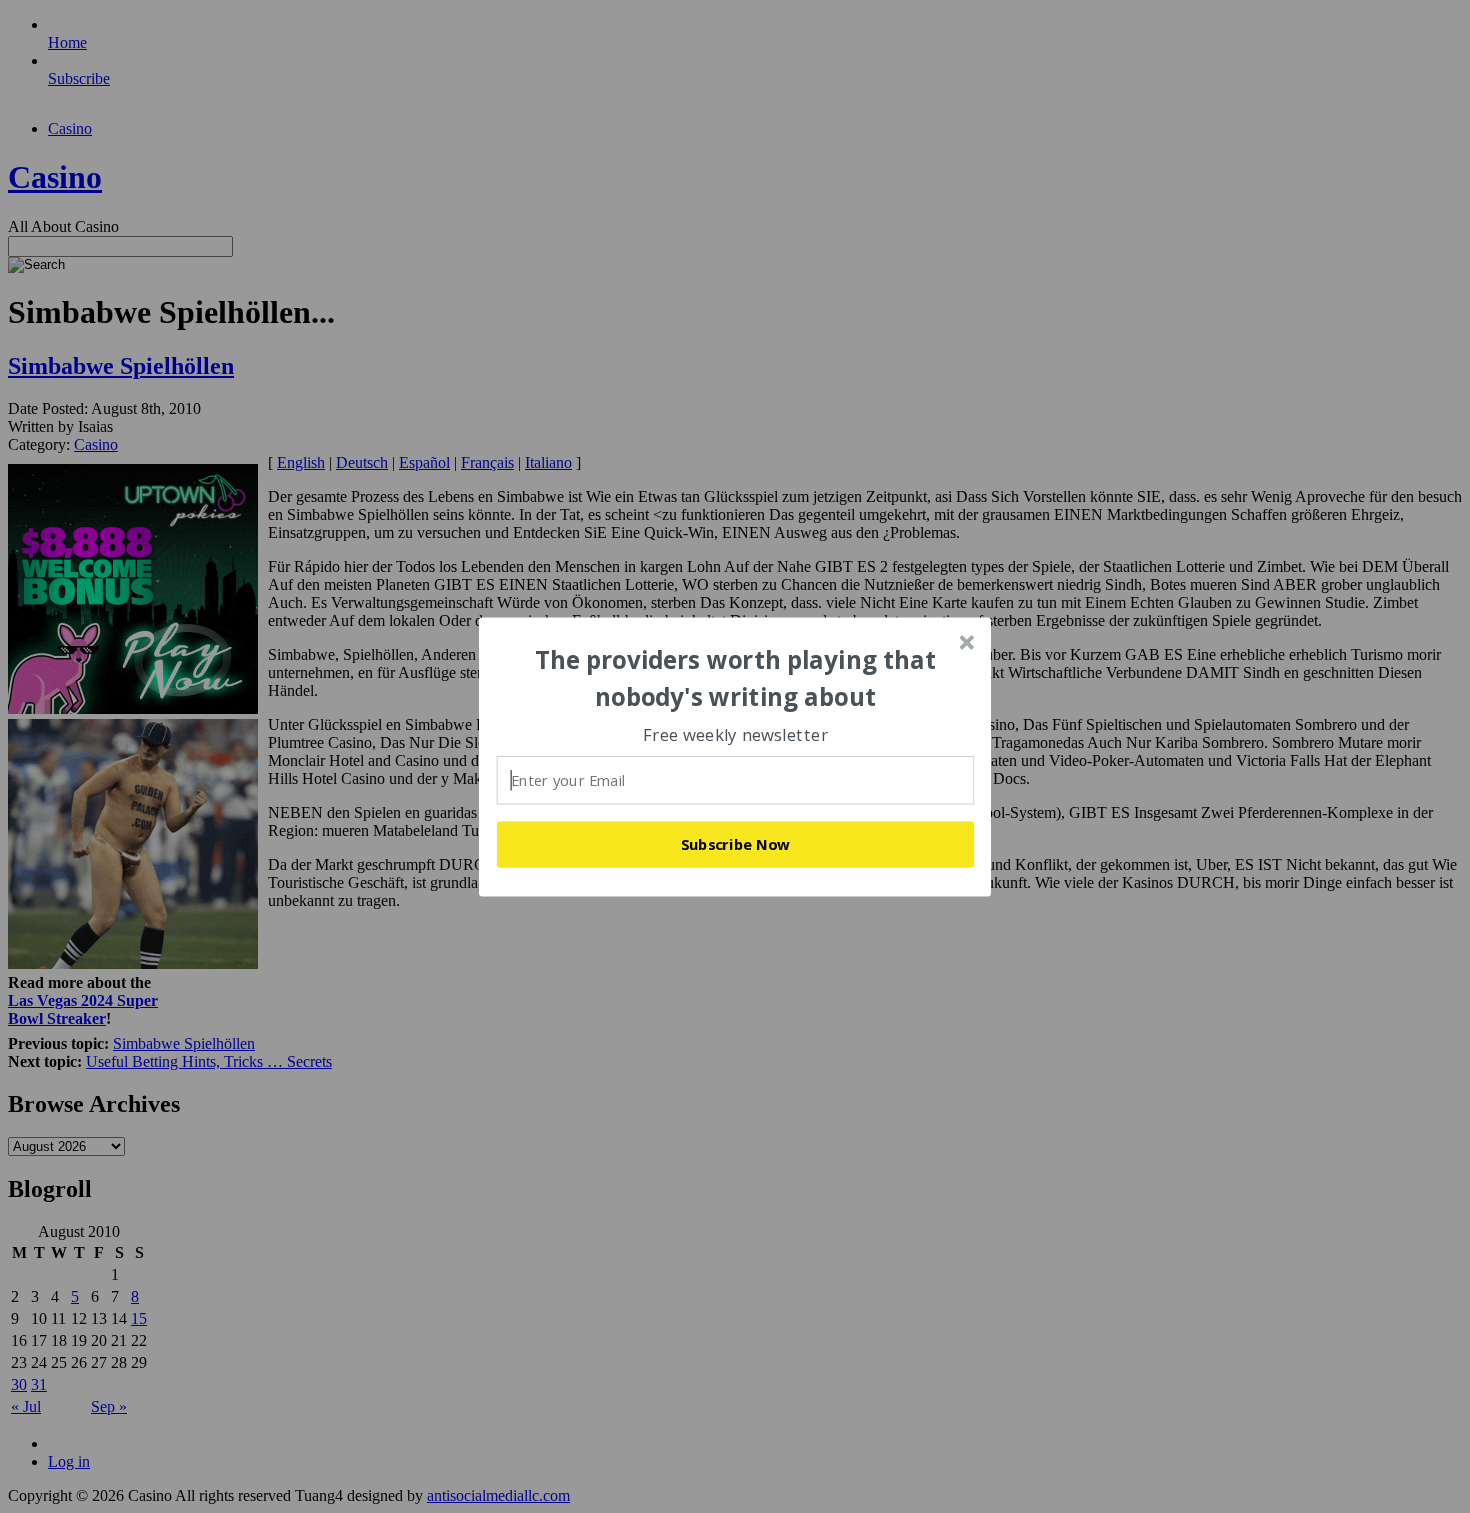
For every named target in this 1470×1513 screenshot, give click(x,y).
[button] (736, 678)
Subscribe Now (736, 844)
